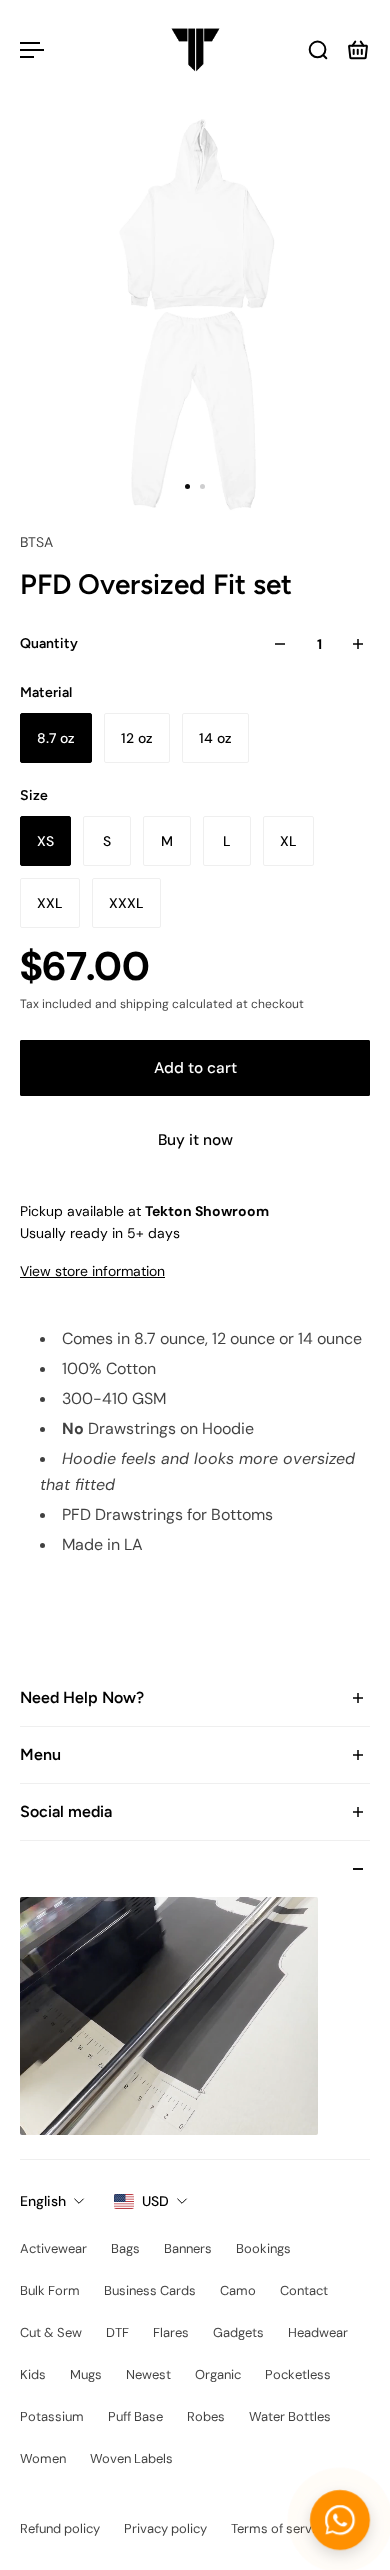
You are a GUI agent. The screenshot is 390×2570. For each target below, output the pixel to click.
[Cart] (358, 50)
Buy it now (195, 1140)
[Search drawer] (318, 50)
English (43, 2201)
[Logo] (195, 50)
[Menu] (32, 50)
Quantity (49, 643)
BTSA (36, 542)
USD (155, 2201)
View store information (92, 1271)
